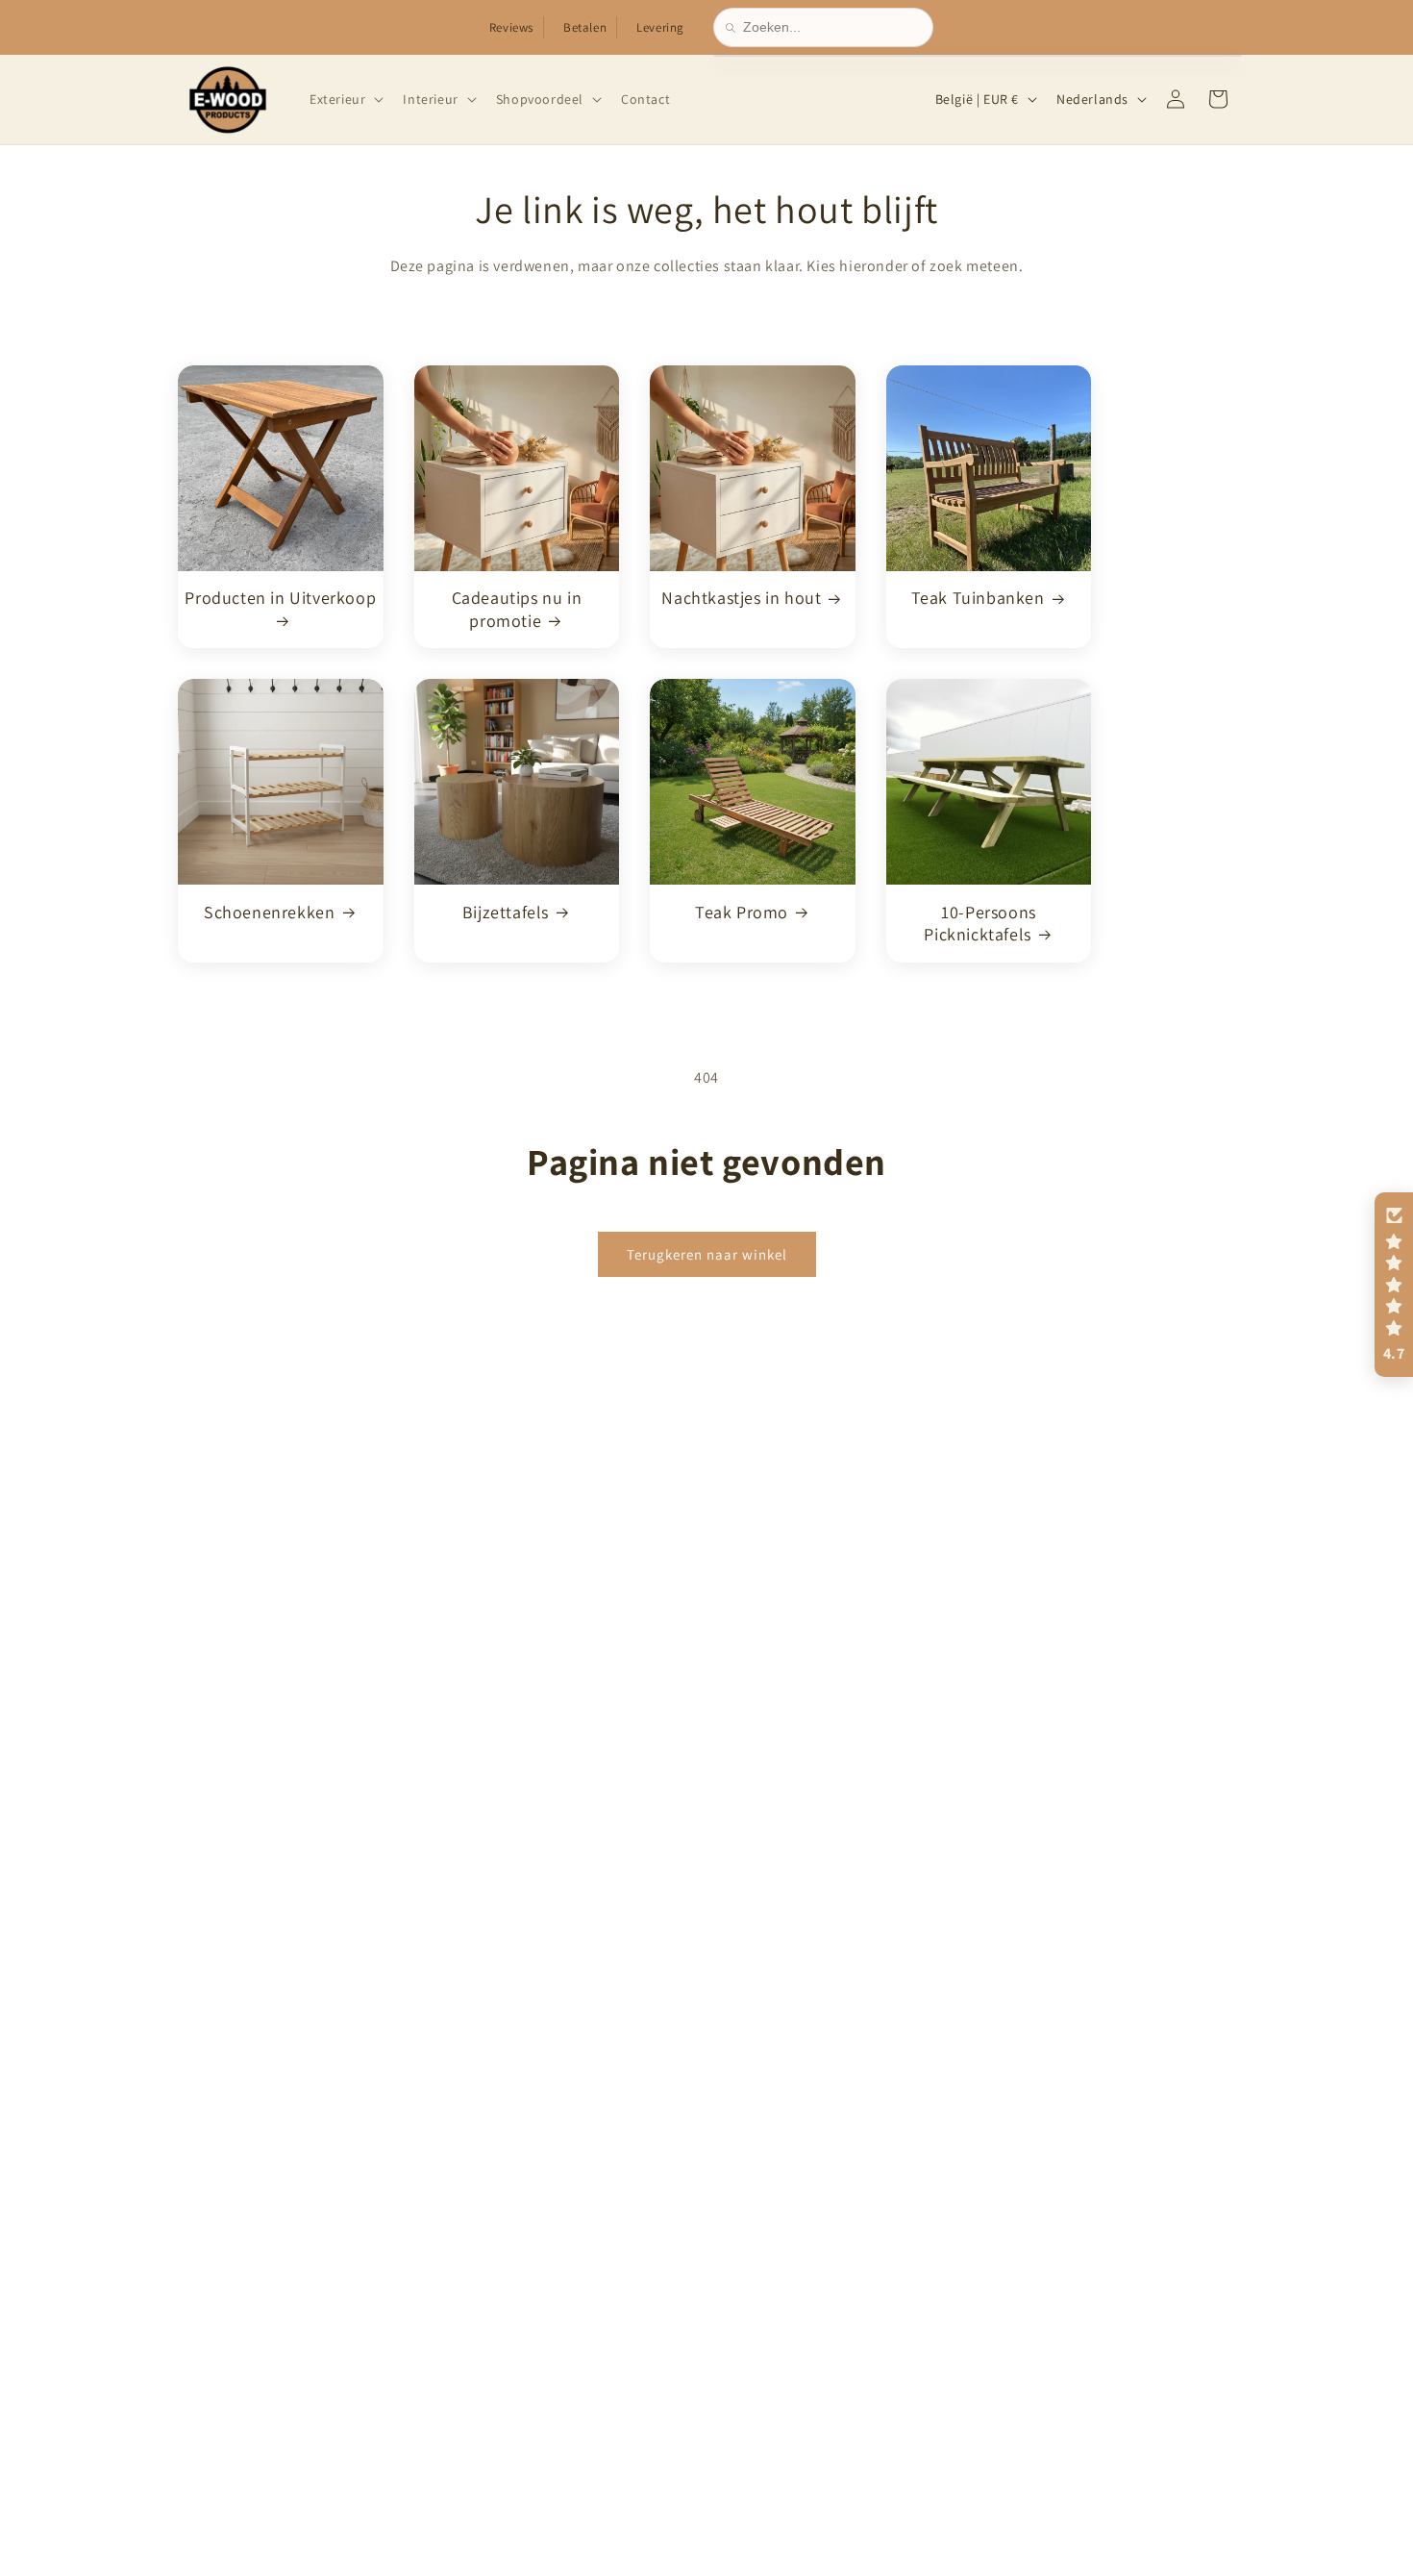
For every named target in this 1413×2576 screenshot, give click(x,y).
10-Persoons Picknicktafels (980, 922)
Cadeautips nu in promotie (517, 609)
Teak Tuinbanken (978, 598)
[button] (345, 99)
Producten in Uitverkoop (280, 598)
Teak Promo (742, 911)
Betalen (585, 27)
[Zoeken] (734, 28)
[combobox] (832, 27)
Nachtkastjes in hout (741, 598)
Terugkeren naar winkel (707, 1253)
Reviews (511, 27)
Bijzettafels (506, 911)
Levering (660, 27)
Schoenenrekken (269, 911)
